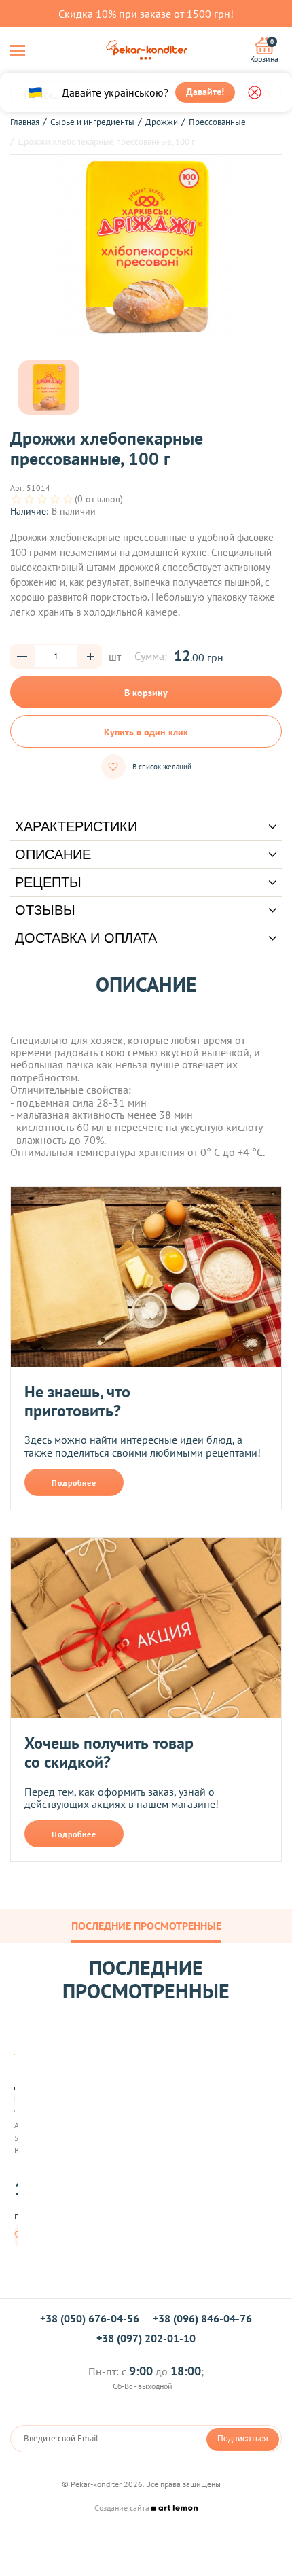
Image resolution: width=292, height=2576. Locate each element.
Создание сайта (123, 2508)
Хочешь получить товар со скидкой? (109, 1753)
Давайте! (205, 92)
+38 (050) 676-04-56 (90, 2318)
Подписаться (243, 2439)
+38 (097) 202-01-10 (146, 2338)
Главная (25, 122)
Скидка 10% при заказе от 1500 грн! (146, 14)
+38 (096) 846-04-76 (202, 2318)
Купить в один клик (146, 732)
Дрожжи (162, 122)
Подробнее (74, 1483)
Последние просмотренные (146, 1926)
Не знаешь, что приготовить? (77, 1401)
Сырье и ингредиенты (92, 122)
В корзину (146, 693)
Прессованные (217, 122)
